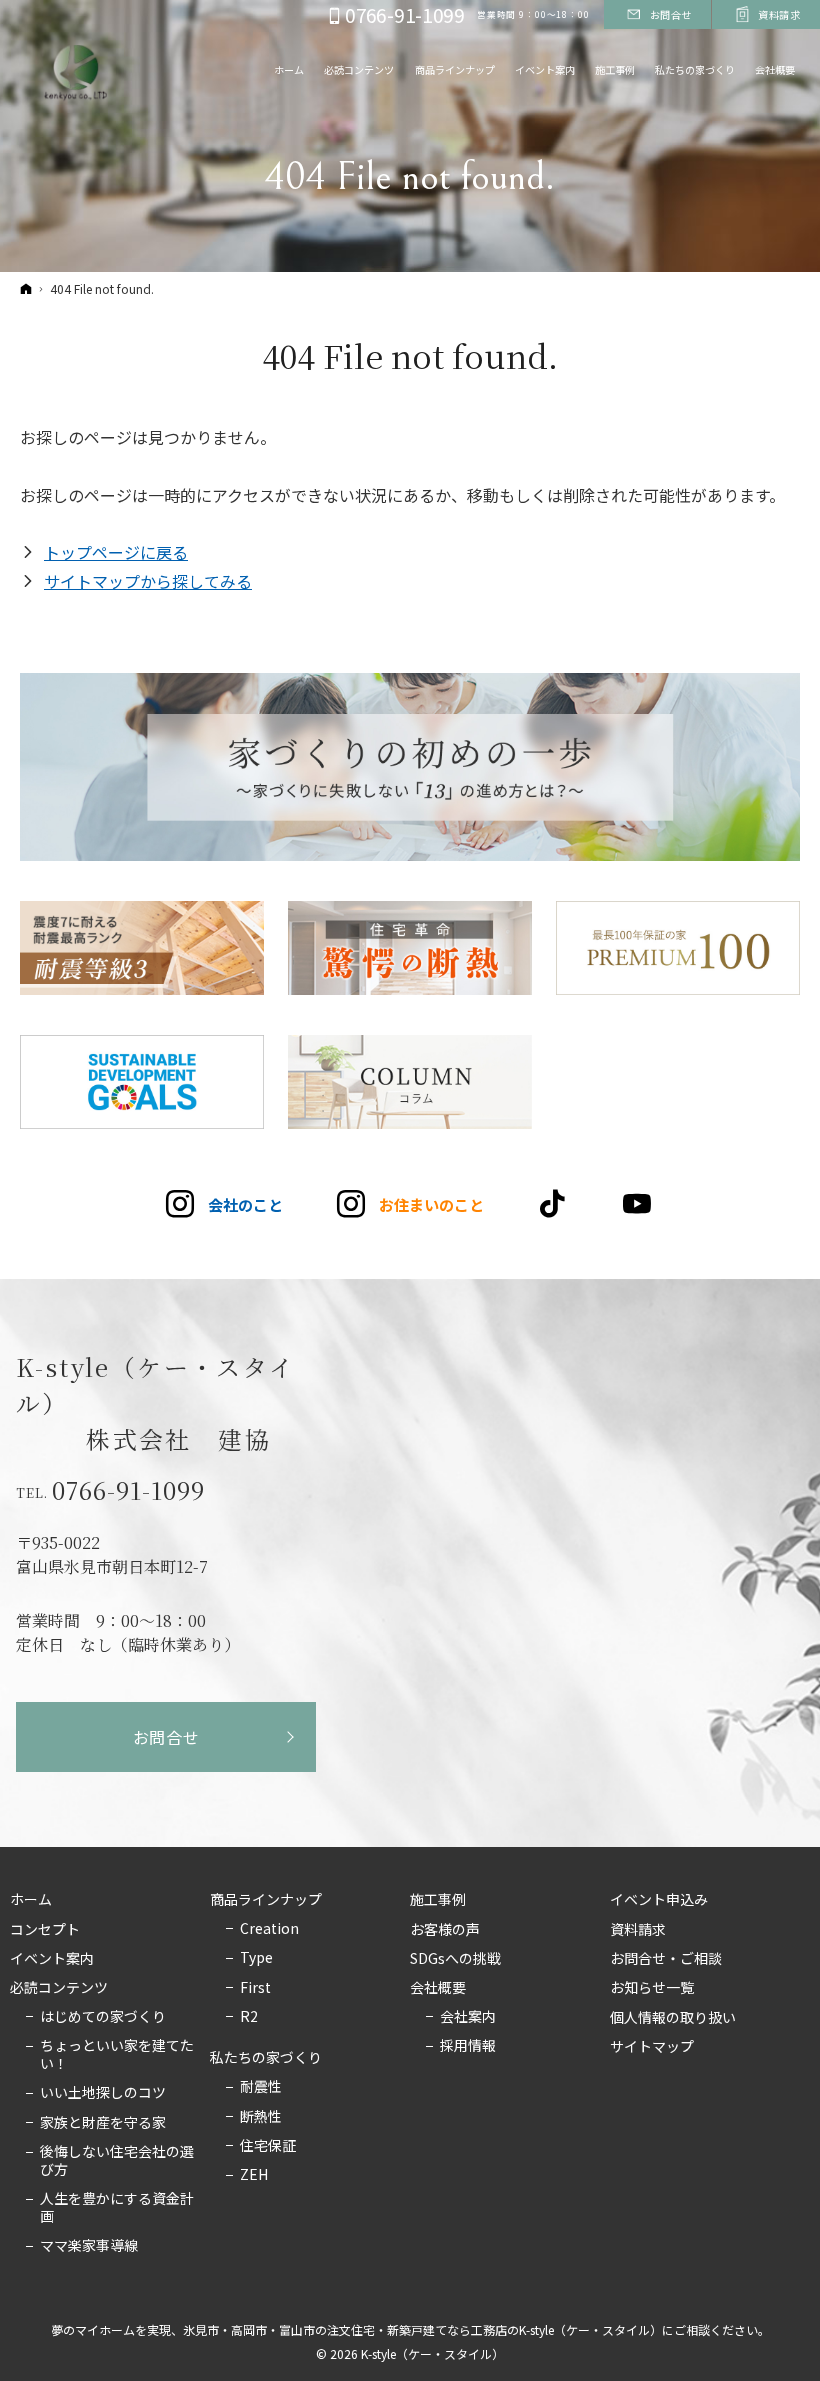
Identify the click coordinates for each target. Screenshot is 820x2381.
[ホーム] (26, 288)
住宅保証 (268, 2146)
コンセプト (45, 1930)
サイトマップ (652, 2047)
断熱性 (261, 2117)
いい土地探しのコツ (103, 2093)
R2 (249, 2017)
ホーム (31, 1900)
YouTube (638, 1204)
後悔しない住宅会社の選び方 (117, 2160)
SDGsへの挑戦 (455, 1959)
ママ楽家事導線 (89, 2246)
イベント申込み (659, 1900)
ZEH (254, 2175)
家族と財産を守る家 (103, 2123)
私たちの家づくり (266, 2058)
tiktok (553, 1204)
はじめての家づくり (103, 2017)
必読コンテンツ (59, 1988)
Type (256, 1958)
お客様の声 (445, 1930)
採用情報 (468, 2046)
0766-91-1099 (128, 1490)
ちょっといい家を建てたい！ (117, 2054)
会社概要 (438, 1988)
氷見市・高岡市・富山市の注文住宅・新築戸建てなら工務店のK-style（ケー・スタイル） (422, 2329)
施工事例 (438, 1900)
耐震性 (261, 2087)
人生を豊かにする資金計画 (117, 2207)
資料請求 (638, 1930)
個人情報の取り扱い (673, 2018)
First (255, 1988)
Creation (269, 1929)
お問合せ (166, 1737)
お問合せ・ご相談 (666, 1959)
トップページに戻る (116, 552)
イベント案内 (52, 1959)
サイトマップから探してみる (148, 581)
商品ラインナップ (266, 1900)
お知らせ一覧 (652, 1988)
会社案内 (468, 2017)
